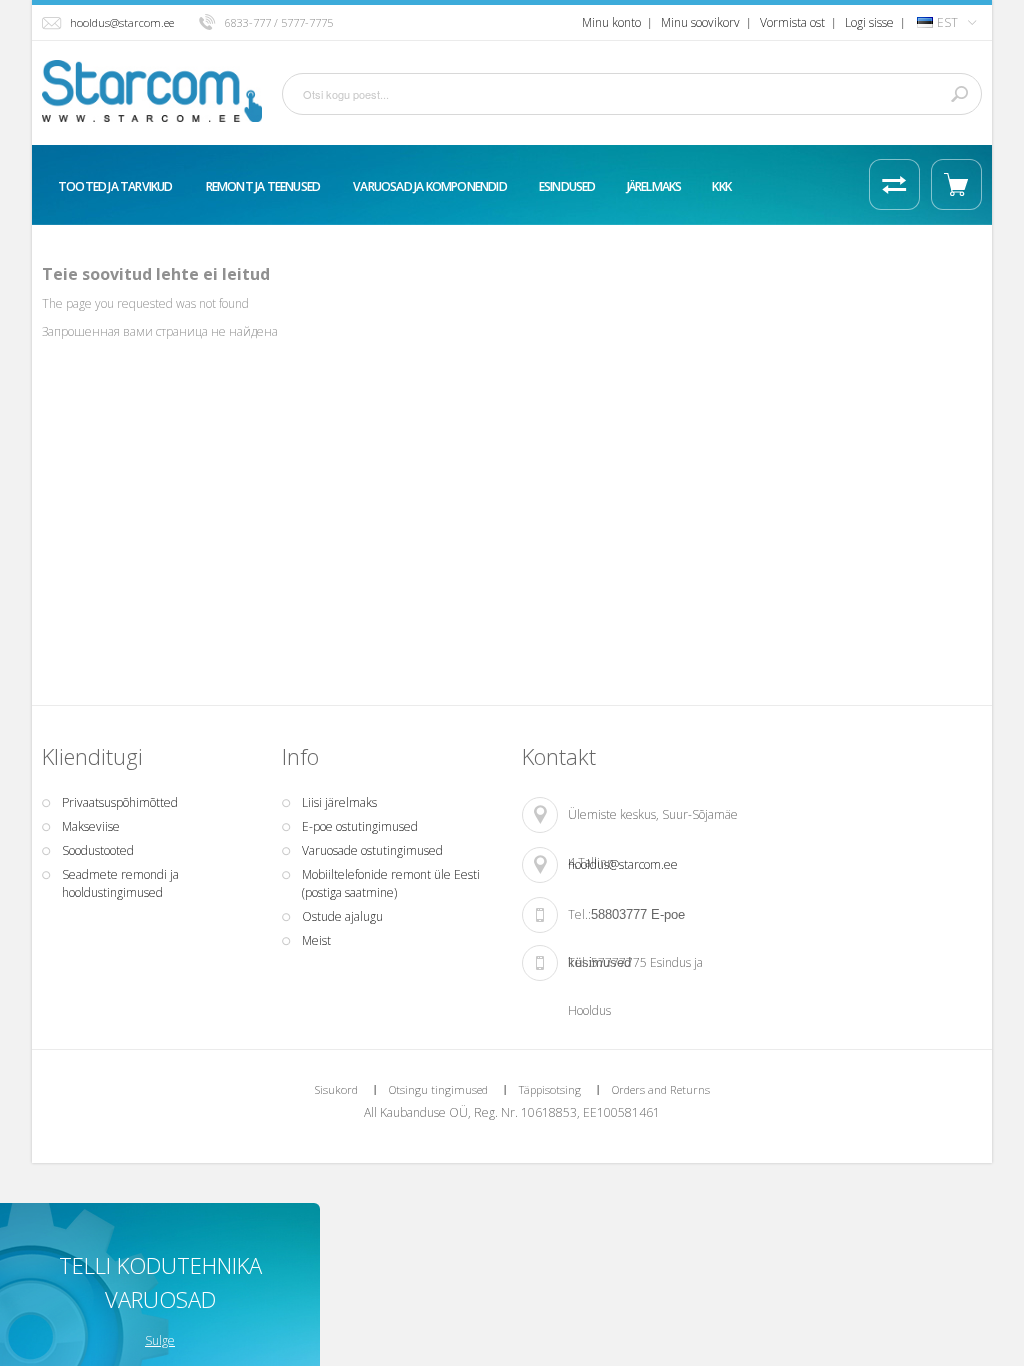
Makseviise (91, 826)
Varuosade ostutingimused (372, 850)
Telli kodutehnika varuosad (160, 1282)
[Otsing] (959, 94)
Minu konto (611, 22)
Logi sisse (869, 22)
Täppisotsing (550, 1089)
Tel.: (579, 914)
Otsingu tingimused (438, 1089)
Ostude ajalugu (342, 916)
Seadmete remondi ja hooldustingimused (120, 883)
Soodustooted (98, 850)
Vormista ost (792, 22)
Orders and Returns (661, 1089)
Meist (316, 940)
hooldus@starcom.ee (122, 22)
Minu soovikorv (700, 22)
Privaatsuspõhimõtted (120, 802)
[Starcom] (152, 91)
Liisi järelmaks (339, 802)
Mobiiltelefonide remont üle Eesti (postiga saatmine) (391, 883)
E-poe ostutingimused (360, 826)
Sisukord (336, 1089)
